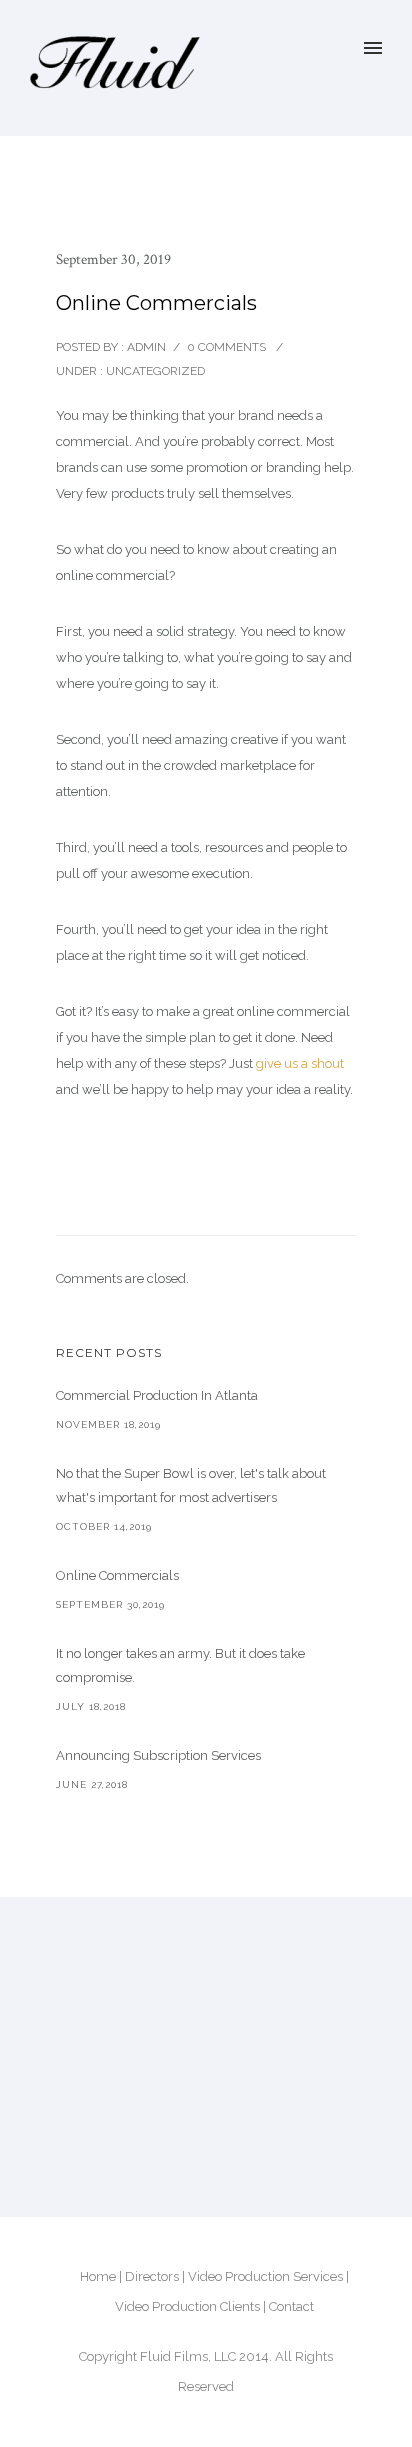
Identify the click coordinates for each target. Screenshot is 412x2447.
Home (98, 2276)
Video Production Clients (187, 2306)
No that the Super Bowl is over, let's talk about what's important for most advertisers (191, 1485)
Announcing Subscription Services (158, 1755)
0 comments (226, 347)
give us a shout (300, 1063)
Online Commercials (117, 1575)
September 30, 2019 (113, 259)
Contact (291, 2306)
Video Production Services (265, 2276)
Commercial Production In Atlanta (157, 1395)
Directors (152, 2276)
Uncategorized (154, 371)
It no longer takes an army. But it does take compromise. (180, 1665)
